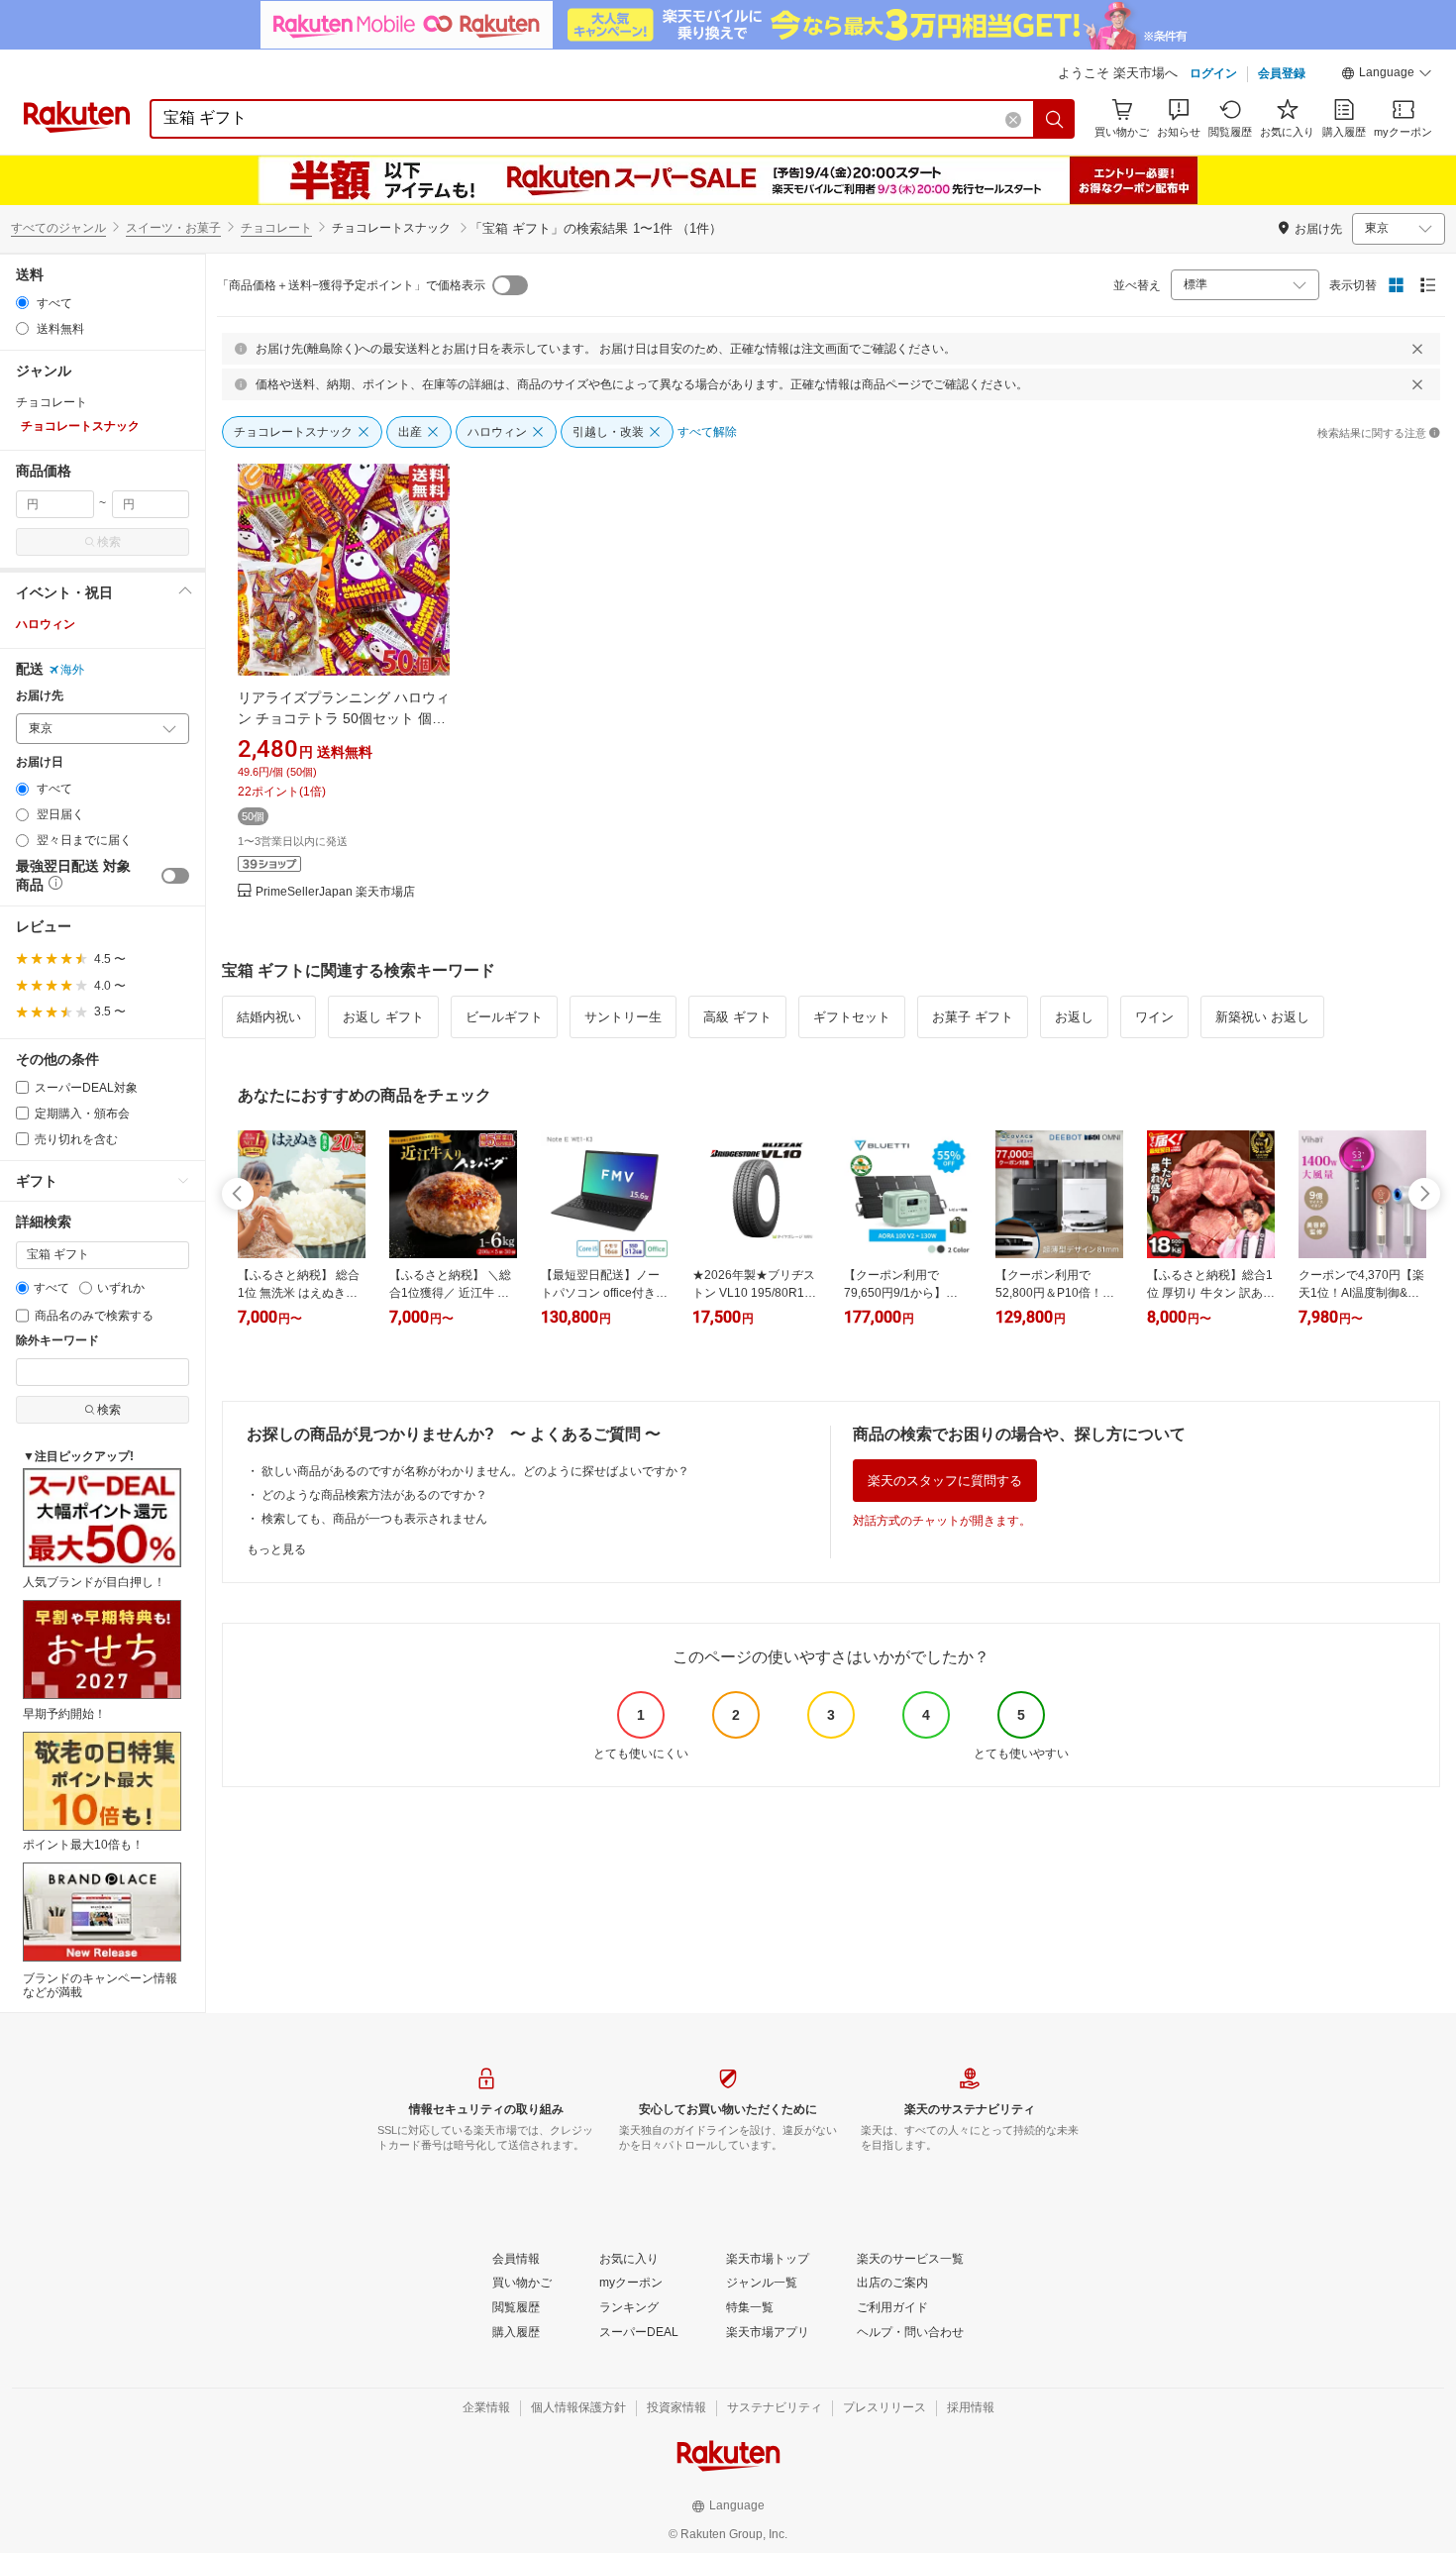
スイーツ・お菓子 (173, 228)
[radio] (22, 303)
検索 (109, 542)
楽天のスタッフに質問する (945, 1481)
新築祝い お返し (1262, 1017)
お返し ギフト (383, 1017)
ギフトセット (852, 1017)
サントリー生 (623, 1017)
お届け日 (40, 762)
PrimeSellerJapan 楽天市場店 (335, 892)
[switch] (175, 876)
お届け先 (40, 696)
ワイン (1154, 1017)
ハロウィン (46, 624)
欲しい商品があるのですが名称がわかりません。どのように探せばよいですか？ (475, 1471)
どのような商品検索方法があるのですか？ (374, 1495)
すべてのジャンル (58, 228)
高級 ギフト (737, 1017)
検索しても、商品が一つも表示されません (374, 1519)
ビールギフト (504, 1017)
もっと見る (276, 1549)
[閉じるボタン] (1417, 349)
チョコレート (276, 228)
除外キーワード (57, 1341)
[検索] (1055, 119)
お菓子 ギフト (973, 1017)
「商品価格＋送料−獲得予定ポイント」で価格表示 (351, 285)
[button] (1387, 75)
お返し (1074, 1017)
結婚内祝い (269, 1017)
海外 (72, 670)
